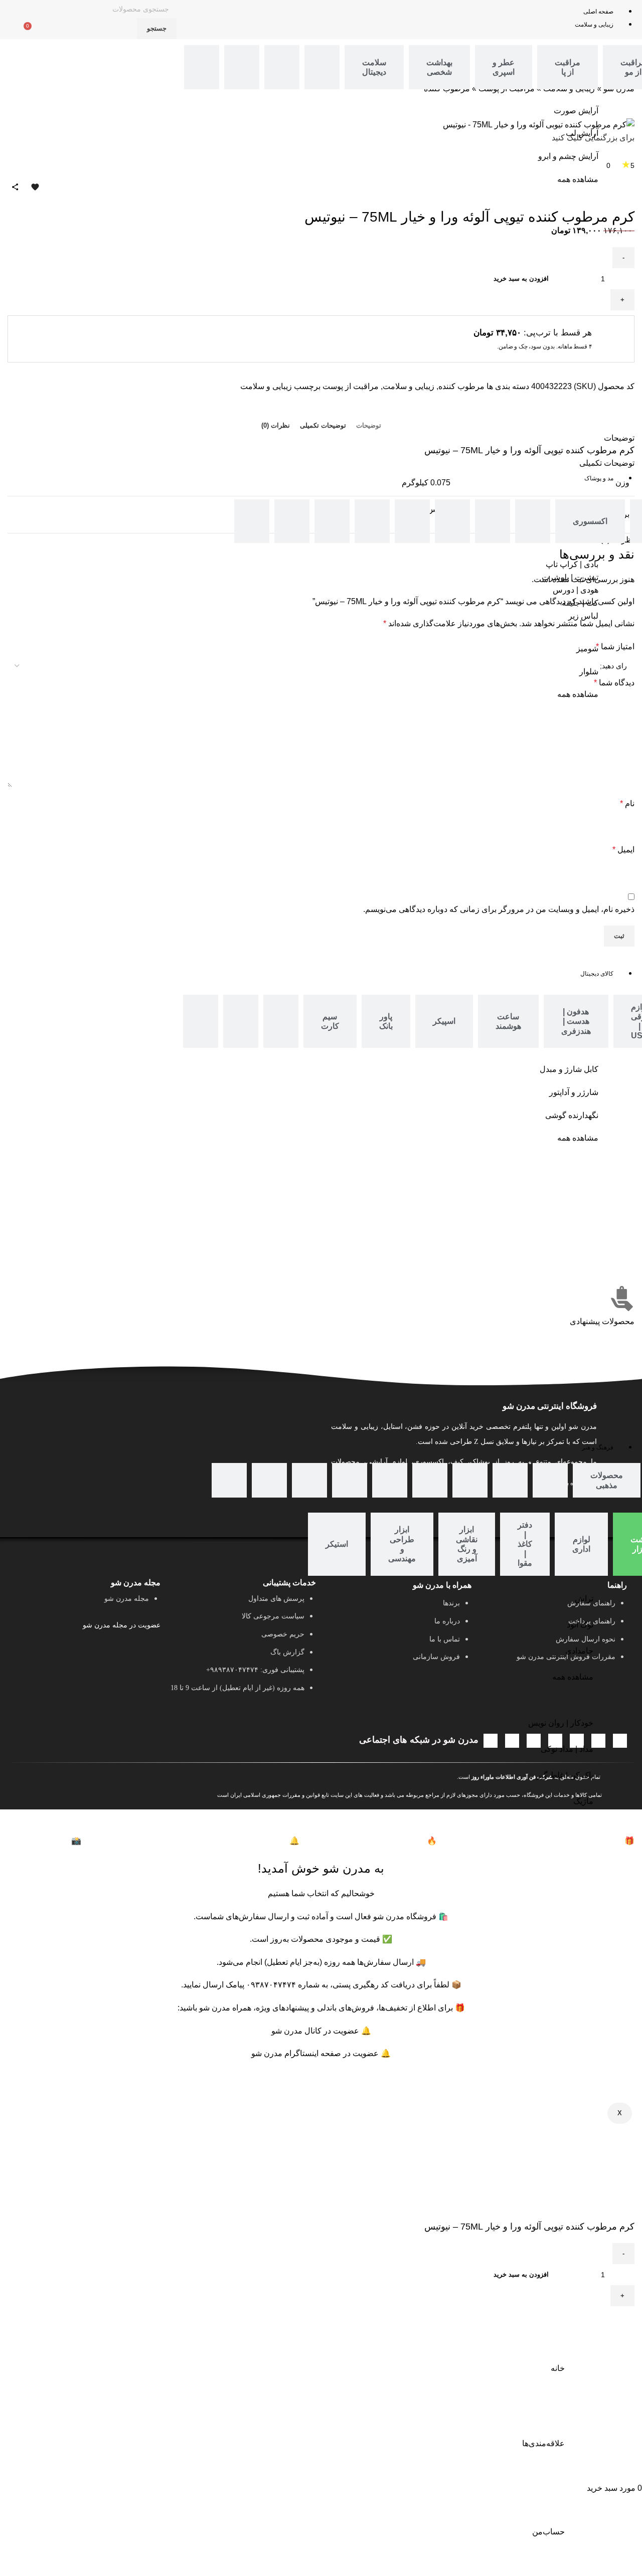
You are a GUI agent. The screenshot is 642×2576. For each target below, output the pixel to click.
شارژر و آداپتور (574, 1092)
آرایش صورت (576, 111)
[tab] (568, 67)
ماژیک (583, 1801)
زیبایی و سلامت (594, 25)
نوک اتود (580, 1625)
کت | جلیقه (580, 603)
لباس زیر (583, 616)
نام (627, 803)
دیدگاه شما (614, 683)
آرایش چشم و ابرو (568, 156)
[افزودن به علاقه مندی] (595, 2319)
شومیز (587, 649)
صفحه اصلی (598, 12)
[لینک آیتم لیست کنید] (243, 1648)
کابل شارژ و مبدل (569, 1069)
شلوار (589, 672)
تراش (584, 1599)
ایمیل (623, 850)
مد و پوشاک (599, 478)
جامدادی (579, 1651)
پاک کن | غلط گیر (565, 1775)
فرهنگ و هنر (598, 1447)
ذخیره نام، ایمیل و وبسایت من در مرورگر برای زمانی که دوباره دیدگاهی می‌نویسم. (499, 909)
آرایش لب (582, 133)
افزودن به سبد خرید (521, 2274)
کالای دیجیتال (597, 974)
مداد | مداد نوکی (567, 1749)
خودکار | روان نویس (561, 1723)
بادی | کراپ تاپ (572, 564)
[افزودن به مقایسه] (622, 2319)
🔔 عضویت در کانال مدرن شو (321, 2031)
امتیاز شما (615, 647)
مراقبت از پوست (351, 386)
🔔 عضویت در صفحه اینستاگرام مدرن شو (321, 2053)
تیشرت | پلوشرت (570, 577)
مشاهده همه (578, 179)
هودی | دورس (576, 590)
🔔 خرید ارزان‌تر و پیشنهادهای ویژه (190, 1841)
